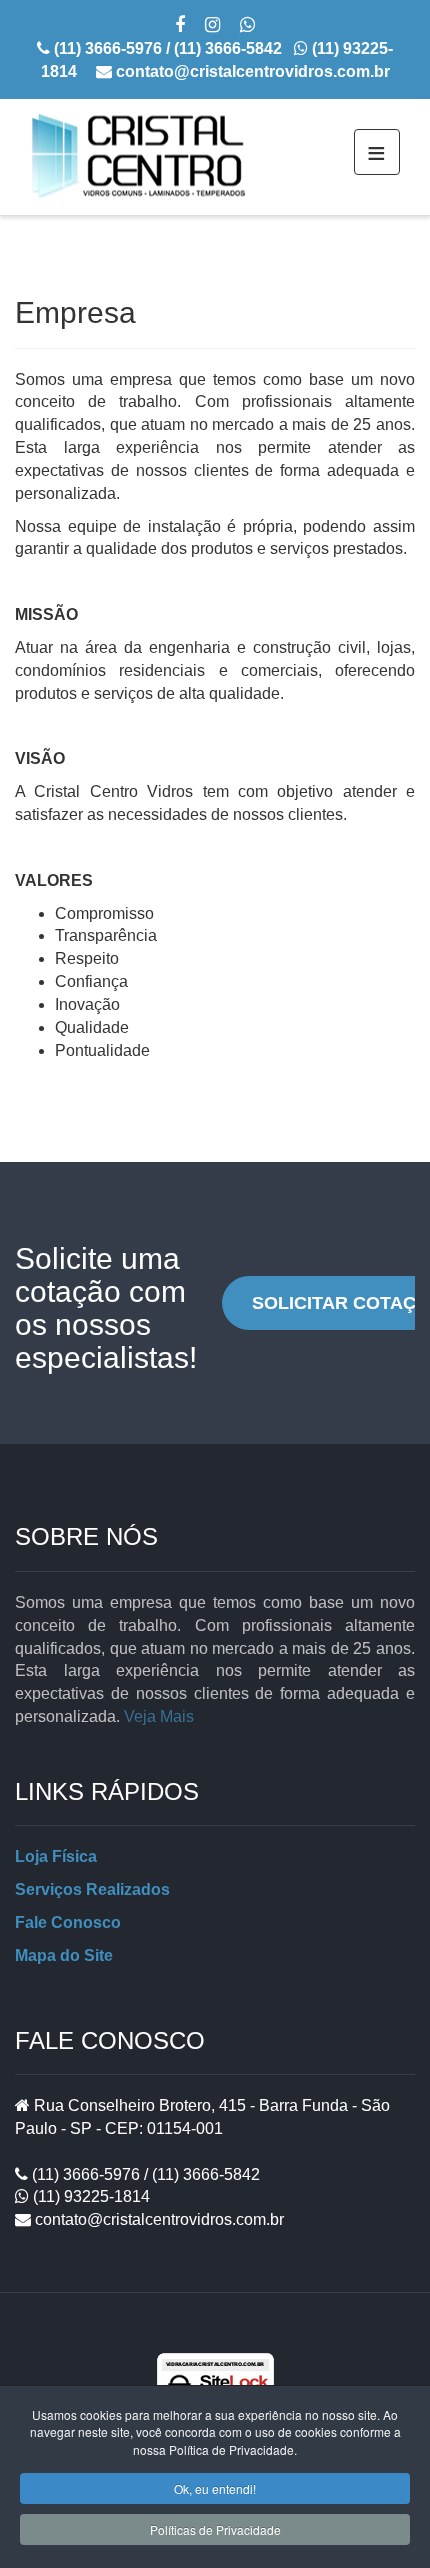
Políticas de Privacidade (215, 2529)
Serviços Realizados (92, 1889)
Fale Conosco (68, 1922)
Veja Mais (159, 1716)
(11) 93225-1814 (89, 2196)
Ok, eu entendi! (215, 2488)
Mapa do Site (64, 1955)
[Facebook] (180, 26)
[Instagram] (212, 26)
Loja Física (56, 1856)
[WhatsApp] (247, 26)
